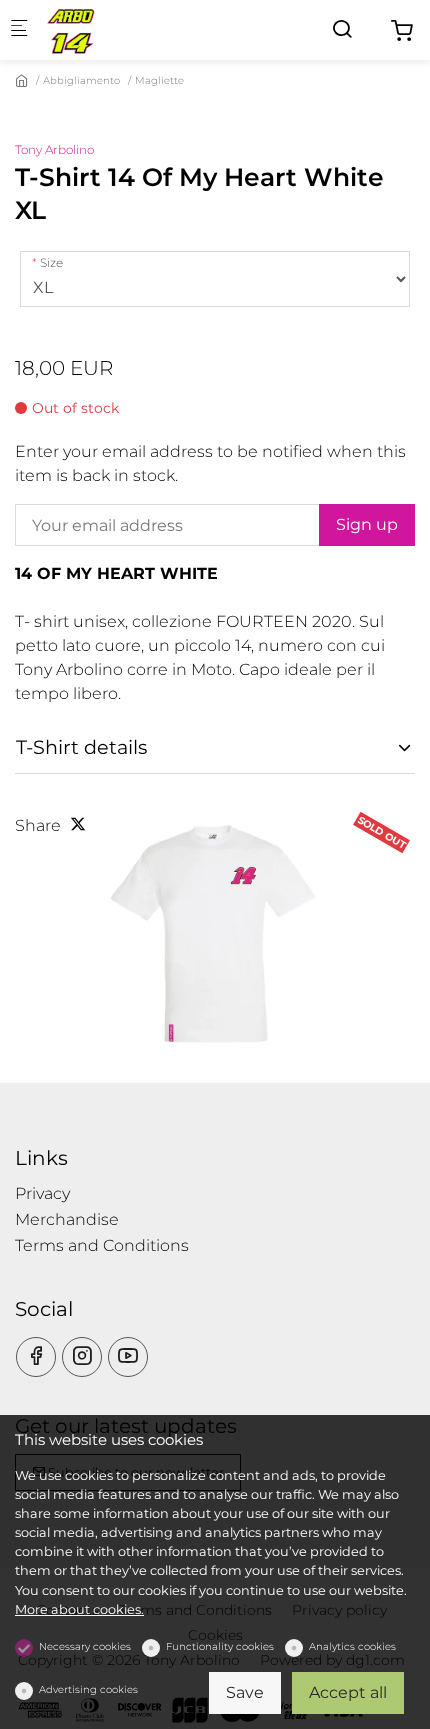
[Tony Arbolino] (126, 29)
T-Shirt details (81, 747)
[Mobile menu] (19, 30)
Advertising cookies (88, 1689)
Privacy (42, 1193)
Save (245, 1692)
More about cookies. (79, 1609)
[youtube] (128, 1357)
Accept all (348, 1692)
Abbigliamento (81, 80)
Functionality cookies (220, 1646)
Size (51, 262)
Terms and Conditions (102, 1245)
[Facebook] (36, 1357)
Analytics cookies (352, 1646)
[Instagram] (82, 1357)
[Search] (342, 29)
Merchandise (67, 1219)
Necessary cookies (85, 1646)
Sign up (367, 524)
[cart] (402, 31)
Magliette (159, 80)
